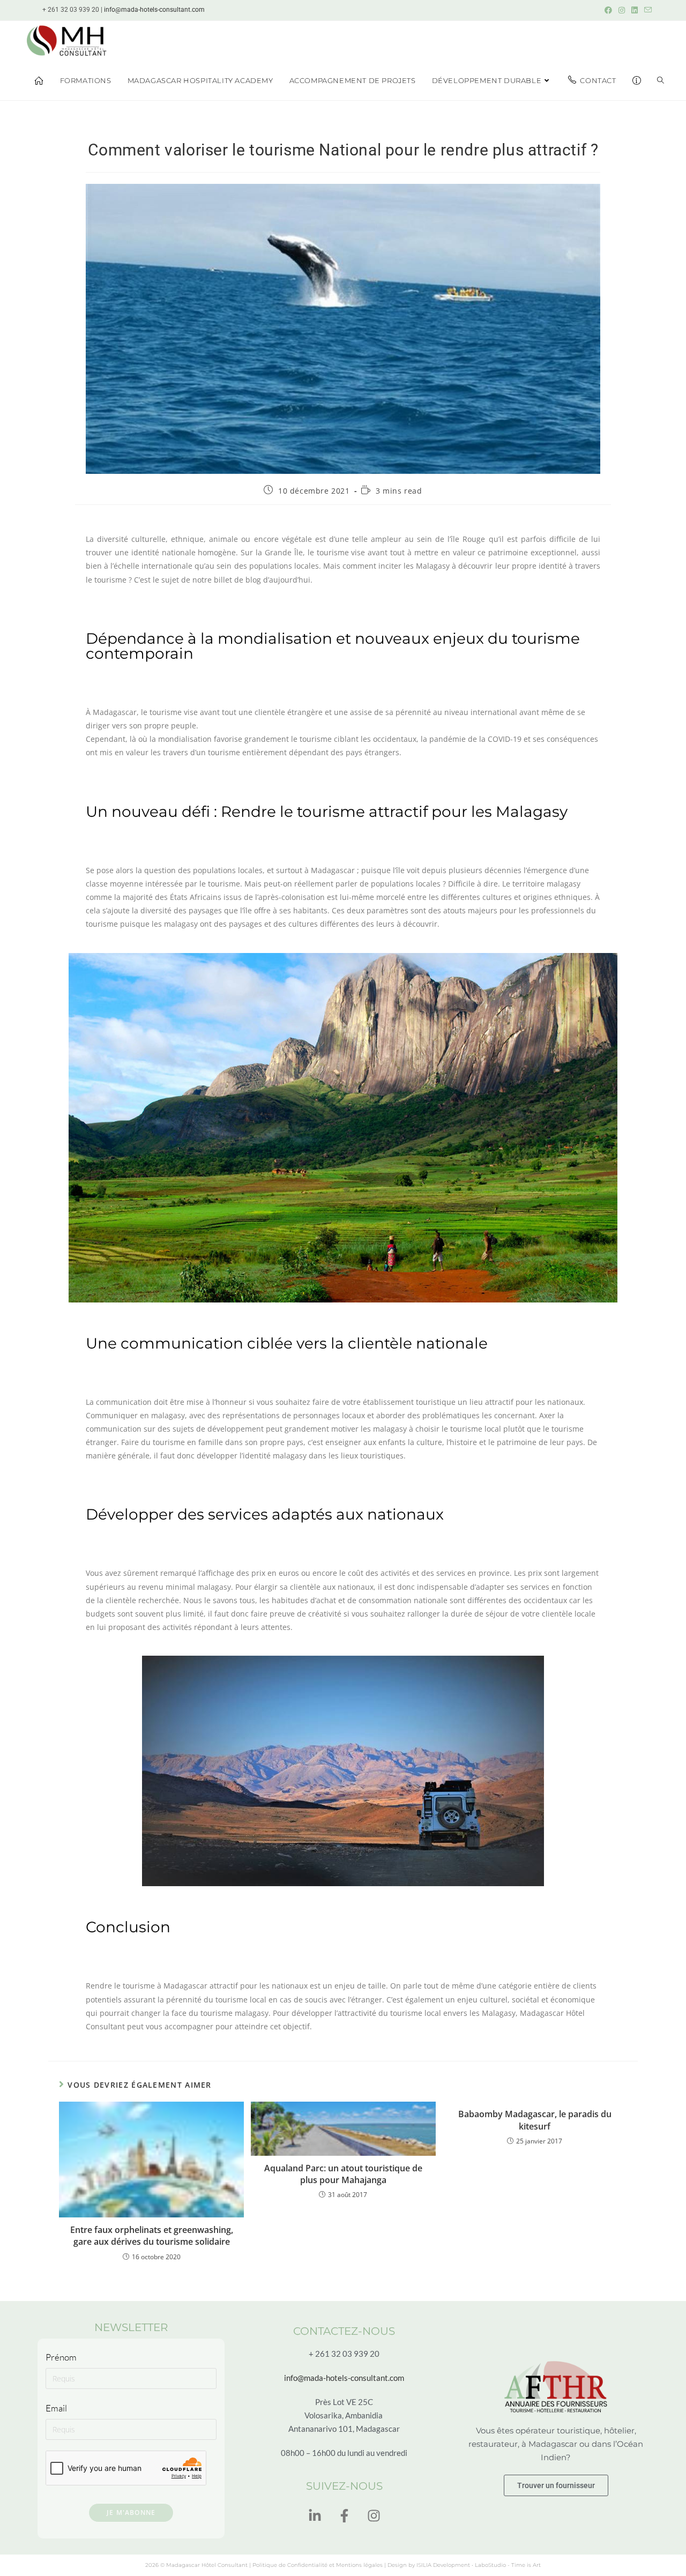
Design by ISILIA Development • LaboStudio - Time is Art (464, 2565)
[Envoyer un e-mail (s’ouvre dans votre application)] (646, 10)
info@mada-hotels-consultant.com (154, 10)
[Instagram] (374, 2516)
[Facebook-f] (344, 2516)
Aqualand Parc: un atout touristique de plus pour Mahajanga (343, 2174)
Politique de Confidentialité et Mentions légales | (320, 2565)
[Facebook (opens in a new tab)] (608, 10)
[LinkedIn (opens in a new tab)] (635, 10)
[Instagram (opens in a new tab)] (622, 10)
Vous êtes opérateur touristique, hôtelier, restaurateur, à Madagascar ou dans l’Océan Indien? (556, 2444)
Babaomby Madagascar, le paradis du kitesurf (535, 2120)
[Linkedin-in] (315, 2516)
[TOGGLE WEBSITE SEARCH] (661, 80)
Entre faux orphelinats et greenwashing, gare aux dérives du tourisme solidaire (152, 2236)
